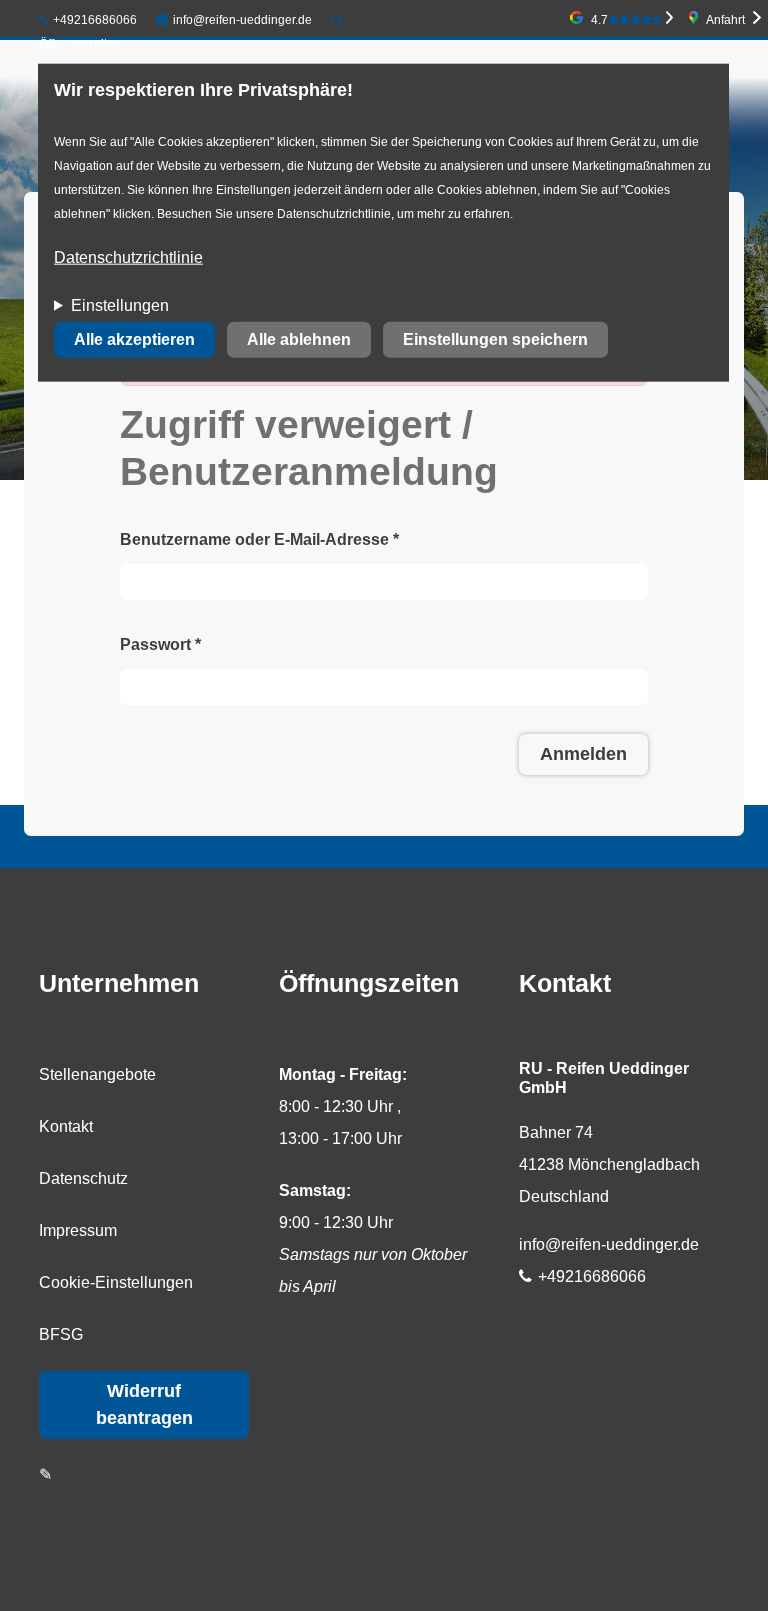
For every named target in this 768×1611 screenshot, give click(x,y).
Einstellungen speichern (495, 339)
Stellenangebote (97, 1074)
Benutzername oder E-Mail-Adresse (259, 539)
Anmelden (583, 754)
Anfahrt (725, 20)
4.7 (599, 20)
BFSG (61, 1334)
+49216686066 (95, 20)
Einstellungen (120, 305)
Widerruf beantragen (144, 1404)
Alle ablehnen (299, 339)
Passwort (160, 644)
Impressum (78, 1230)
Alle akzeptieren (134, 339)
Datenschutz (83, 1178)
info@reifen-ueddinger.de (242, 20)
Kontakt (66, 1126)
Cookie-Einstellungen (116, 1282)
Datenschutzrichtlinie (128, 257)
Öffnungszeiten (80, 44)
